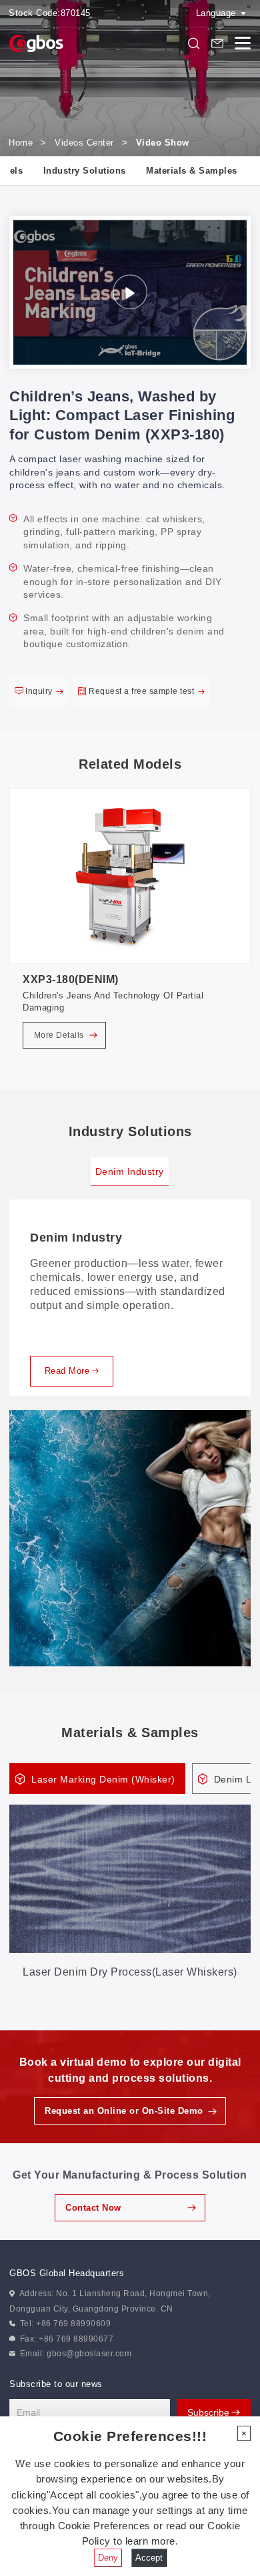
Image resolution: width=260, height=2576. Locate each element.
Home (21, 143)
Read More (67, 1371)
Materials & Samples (192, 171)
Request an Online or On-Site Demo (124, 2111)
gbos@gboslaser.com (89, 2354)
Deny (108, 2558)
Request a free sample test (143, 691)
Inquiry (40, 691)
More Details (60, 1035)
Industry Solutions (85, 171)
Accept (149, 2558)
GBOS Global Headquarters (67, 2273)
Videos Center (84, 143)
